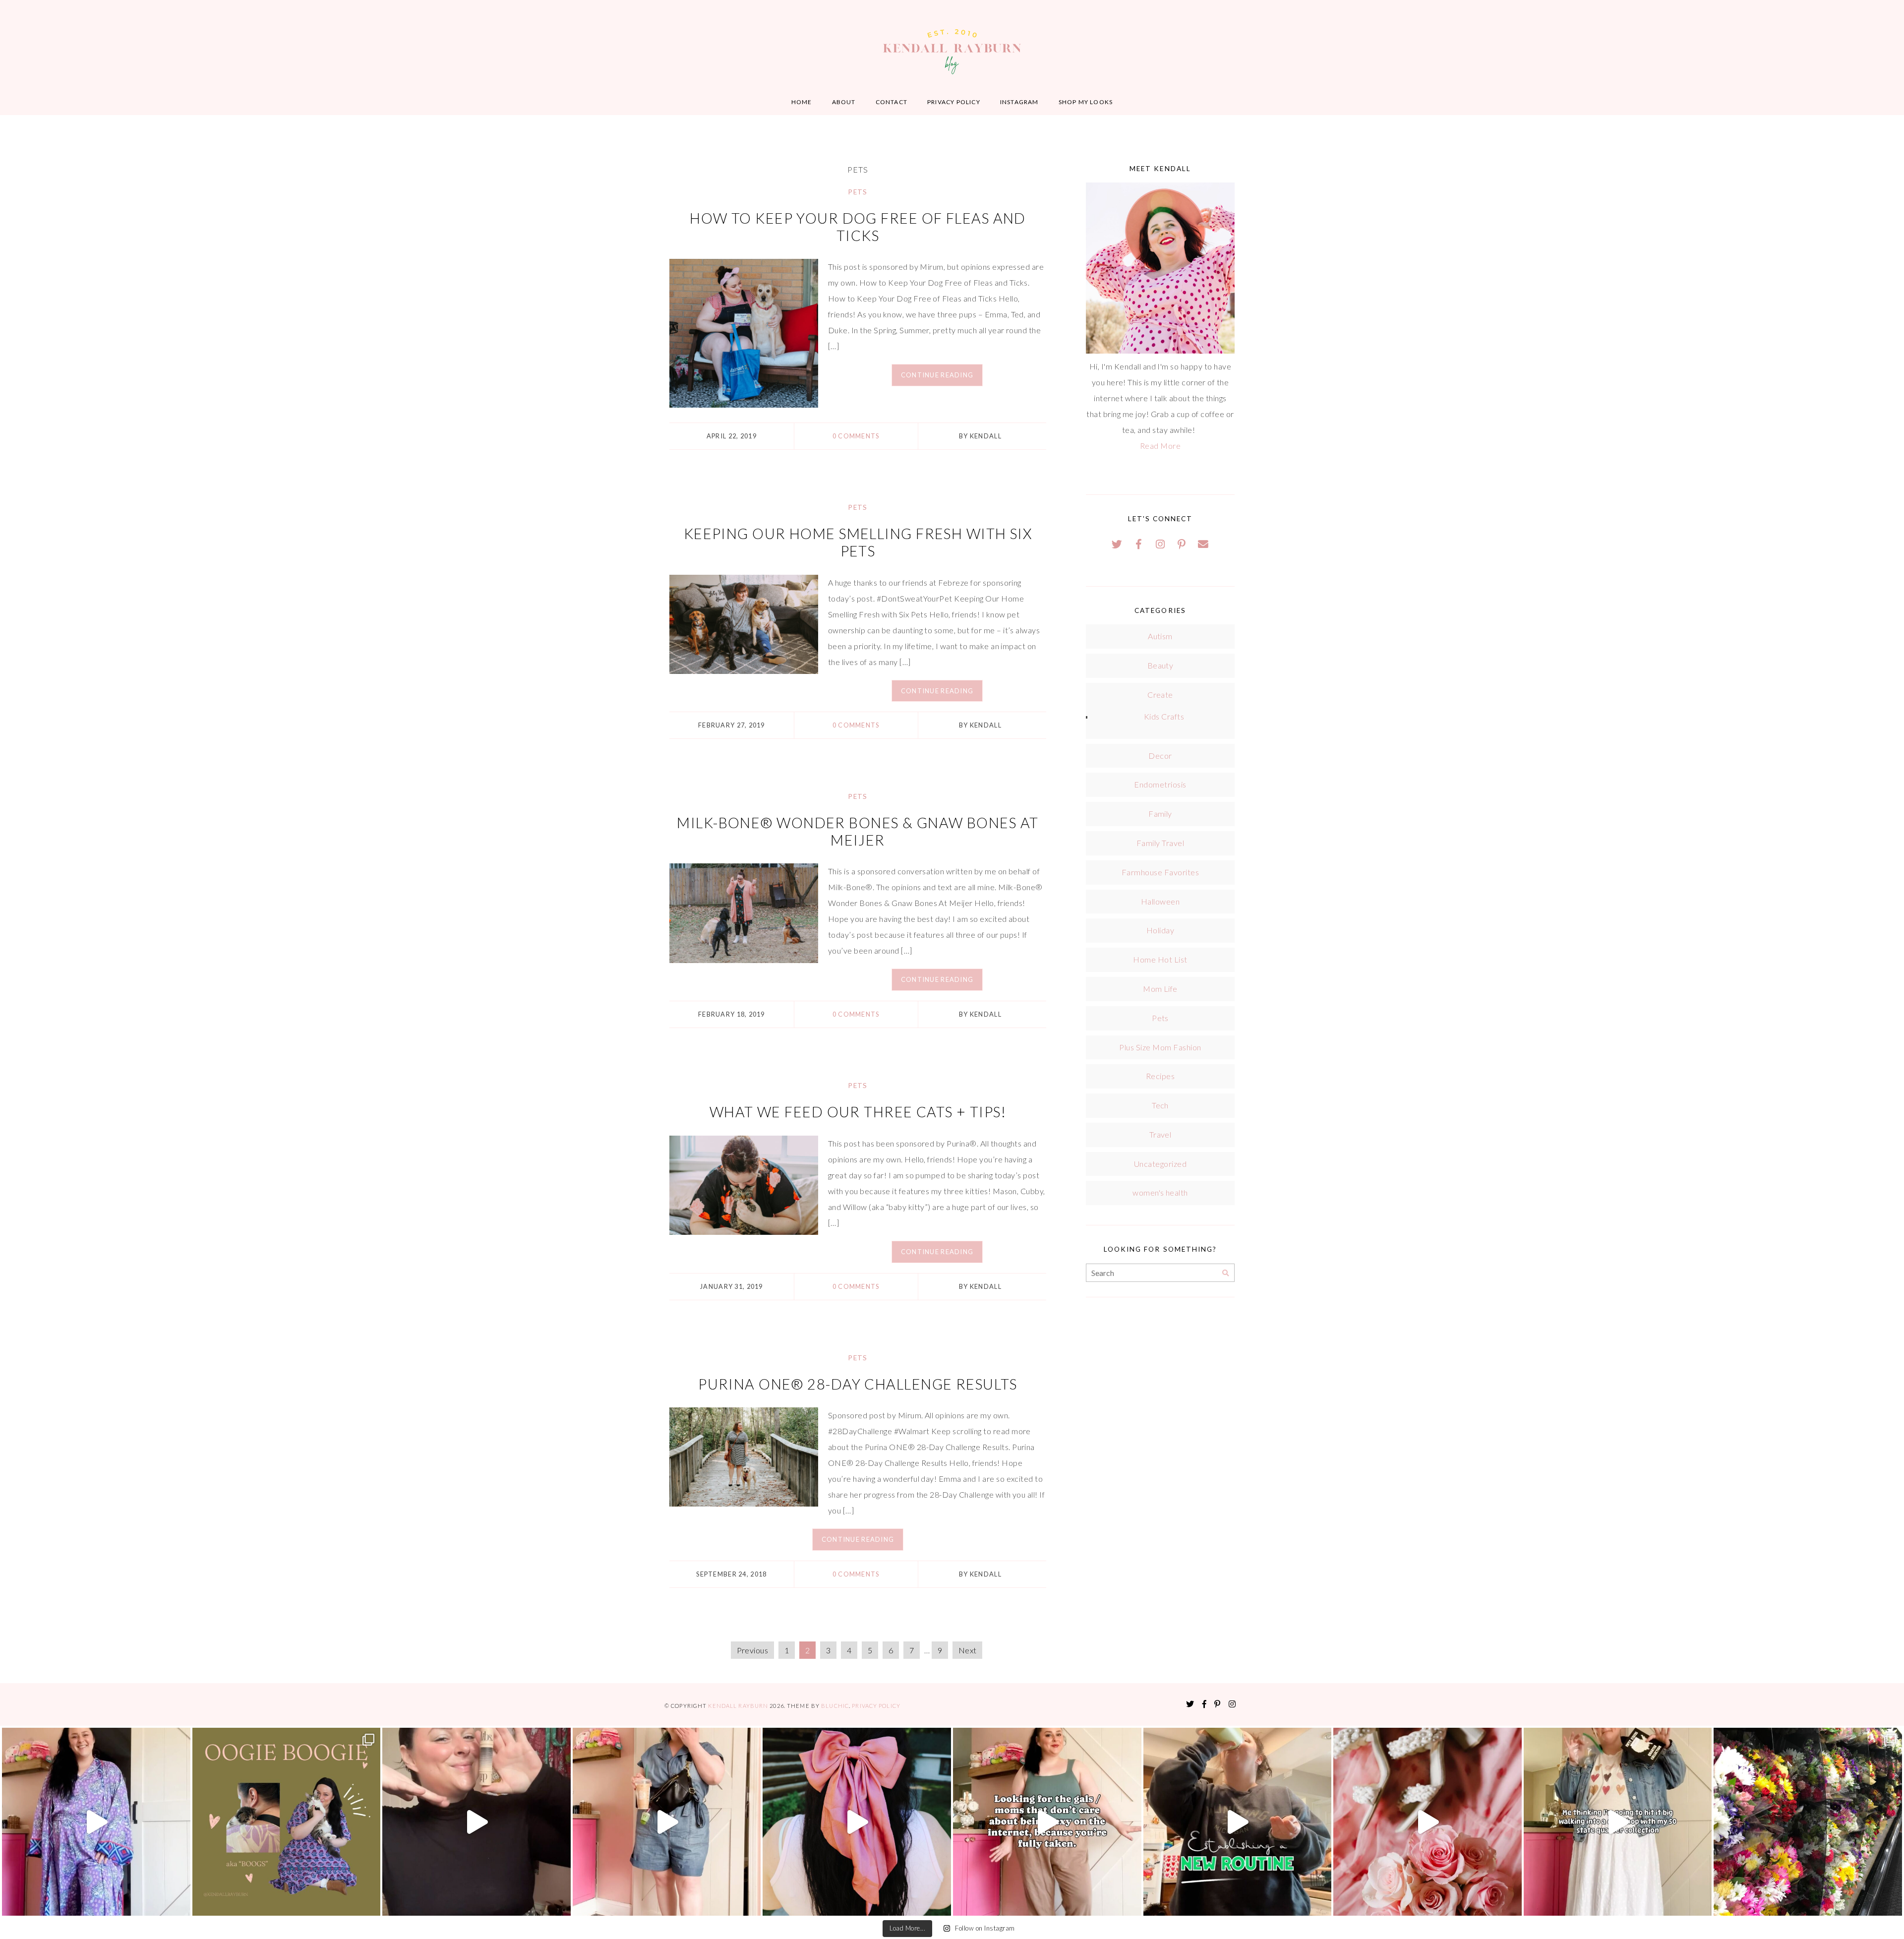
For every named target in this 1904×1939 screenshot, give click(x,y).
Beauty (1160, 665)
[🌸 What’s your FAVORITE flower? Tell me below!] (1808, 1822)
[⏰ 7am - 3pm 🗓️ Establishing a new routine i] (1238, 1822)
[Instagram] (1160, 544)
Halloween (1160, 901)
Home (802, 102)
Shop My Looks (1086, 102)
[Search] (1225, 1273)
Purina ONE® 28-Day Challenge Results (858, 1384)
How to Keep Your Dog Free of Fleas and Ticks (858, 227)
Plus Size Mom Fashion (1160, 1047)
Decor (1160, 756)
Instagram (1019, 102)
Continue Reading (937, 375)
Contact (892, 102)
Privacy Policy (954, 102)
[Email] (1203, 544)
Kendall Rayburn (739, 1706)
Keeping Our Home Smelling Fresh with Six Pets (858, 542)
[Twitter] (1117, 544)
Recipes (1160, 1076)
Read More (1160, 446)
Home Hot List (1160, 959)
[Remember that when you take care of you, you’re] (857, 1822)
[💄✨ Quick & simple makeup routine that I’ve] (1428, 1822)
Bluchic (835, 1706)
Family (1160, 814)
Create (1160, 695)
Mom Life (1160, 989)
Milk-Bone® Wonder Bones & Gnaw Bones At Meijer (858, 831)
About (844, 102)
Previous (753, 1650)
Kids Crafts (1164, 716)
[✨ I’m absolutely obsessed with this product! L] (476, 1822)
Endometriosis (1160, 784)
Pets (858, 192)
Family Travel (1160, 843)
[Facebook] (1139, 544)
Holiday (1160, 930)
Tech (1160, 1105)
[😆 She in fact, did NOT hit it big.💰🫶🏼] (1618, 1822)
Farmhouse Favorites (1160, 872)
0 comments (856, 436)
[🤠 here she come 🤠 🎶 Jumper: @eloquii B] (667, 1822)
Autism (1160, 636)
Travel (1160, 1134)
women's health (1160, 1192)
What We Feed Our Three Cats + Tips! (858, 1112)
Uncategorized (1160, 1164)
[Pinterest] (1182, 544)
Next (968, 1650)
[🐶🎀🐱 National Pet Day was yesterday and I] (287, 1822)
